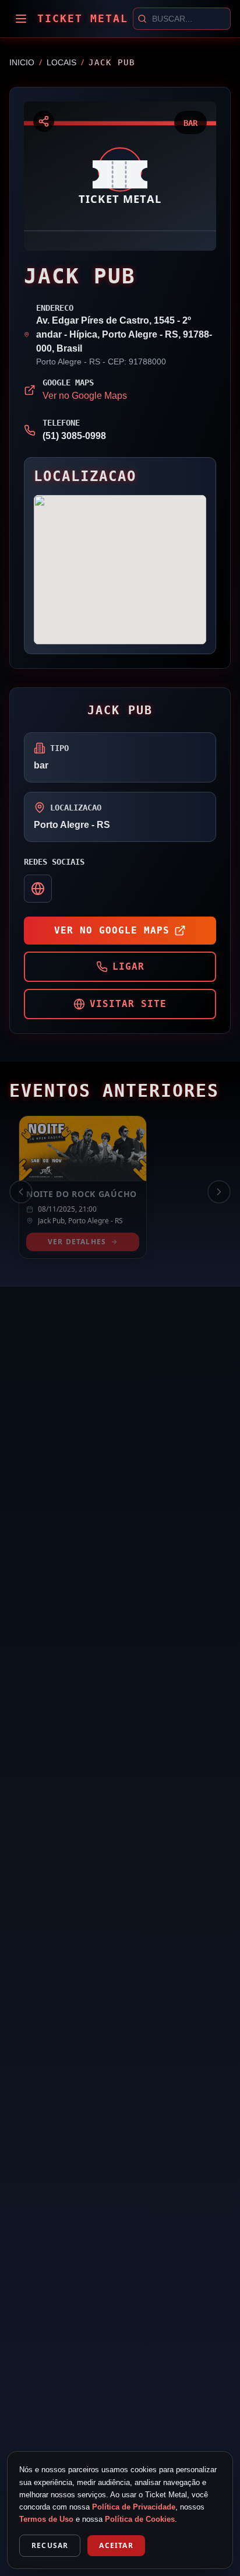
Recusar (50, 2545)
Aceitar (116, 2545)
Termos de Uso (46, 2519)
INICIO (22, 62)
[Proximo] (219, 1192)
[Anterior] (21, 1192)
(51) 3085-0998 (74, 436)
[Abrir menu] (21, 19)
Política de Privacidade (134, 2507)
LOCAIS (61, 62)
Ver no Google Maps (85, 396)
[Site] (38, 889)
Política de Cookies (140, 2519)
